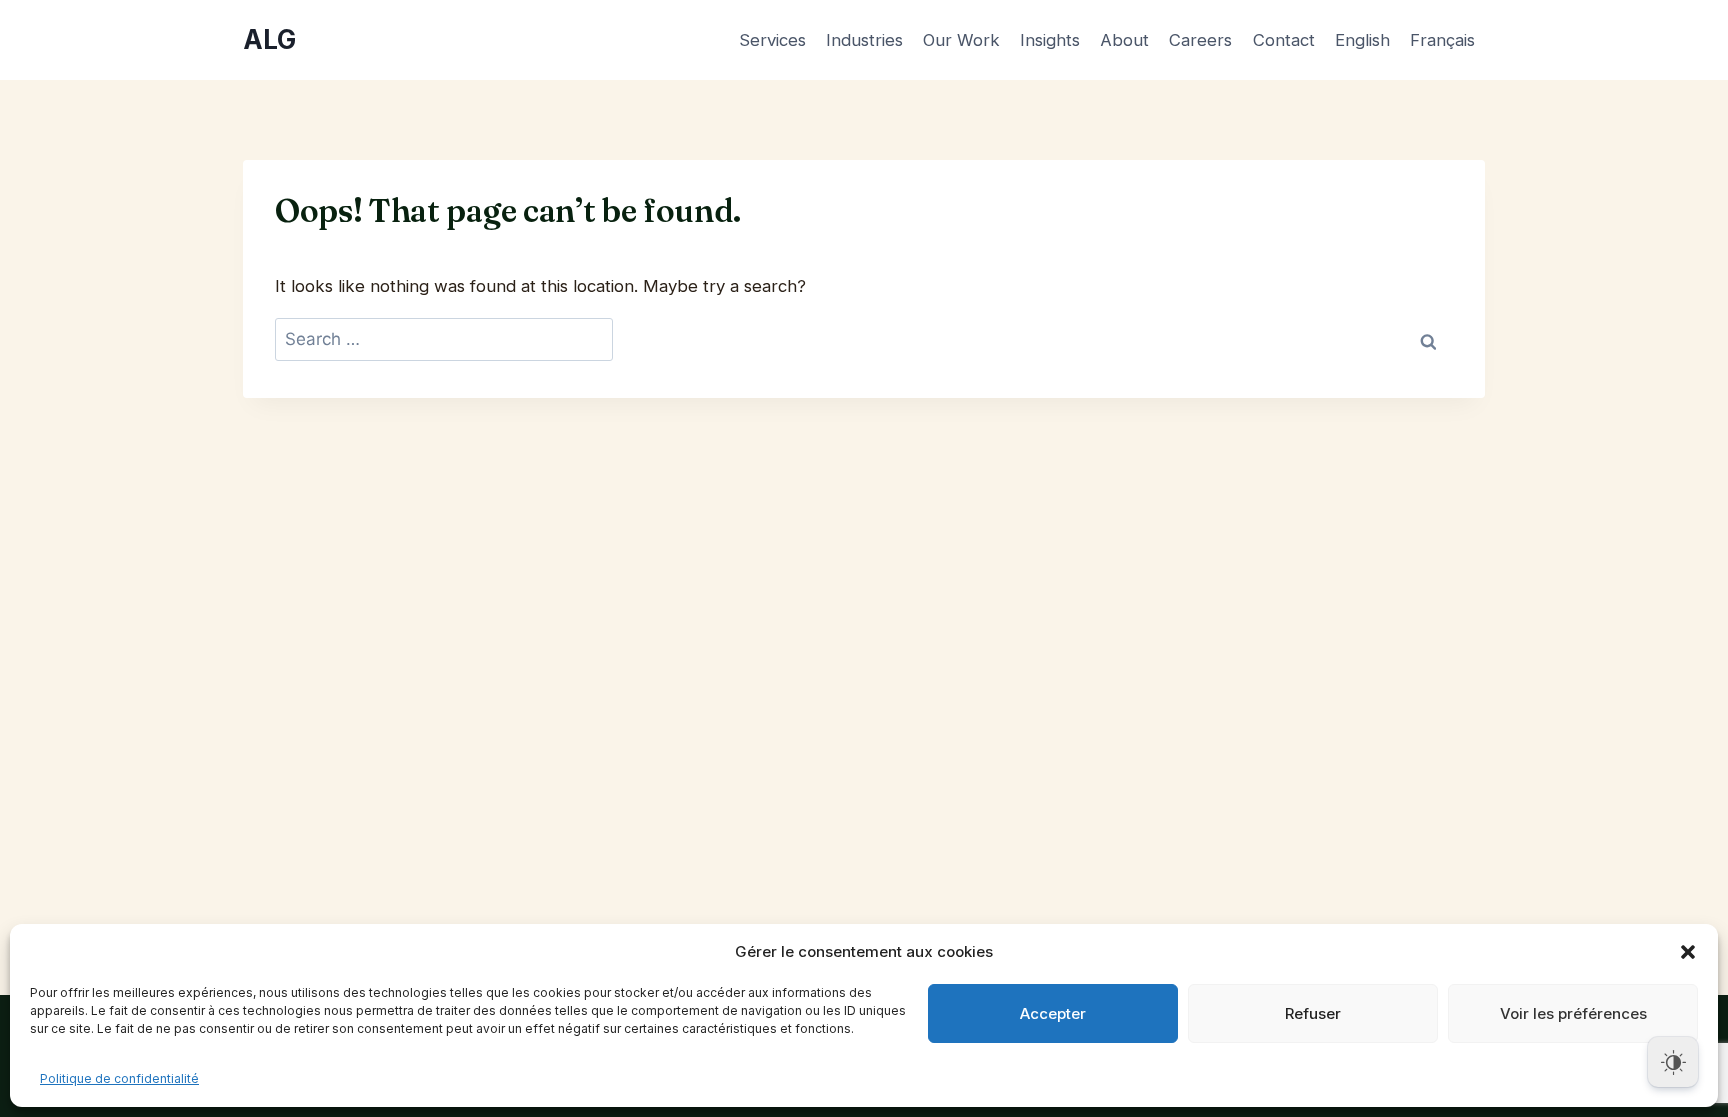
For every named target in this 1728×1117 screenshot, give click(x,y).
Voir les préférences (1573, 1013)
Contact (1284, 40)
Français (1442, 40)
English (1362, 40)
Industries (864, 40)
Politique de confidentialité (119, 1078)
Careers (1200, 40)
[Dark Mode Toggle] (1673, 1062)
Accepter (1053, 1013)
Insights (1050, 40)
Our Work (961, 40)
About (1124, 40)
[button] (1688, 952)
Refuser (1313, 1013)
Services (772, 40)
